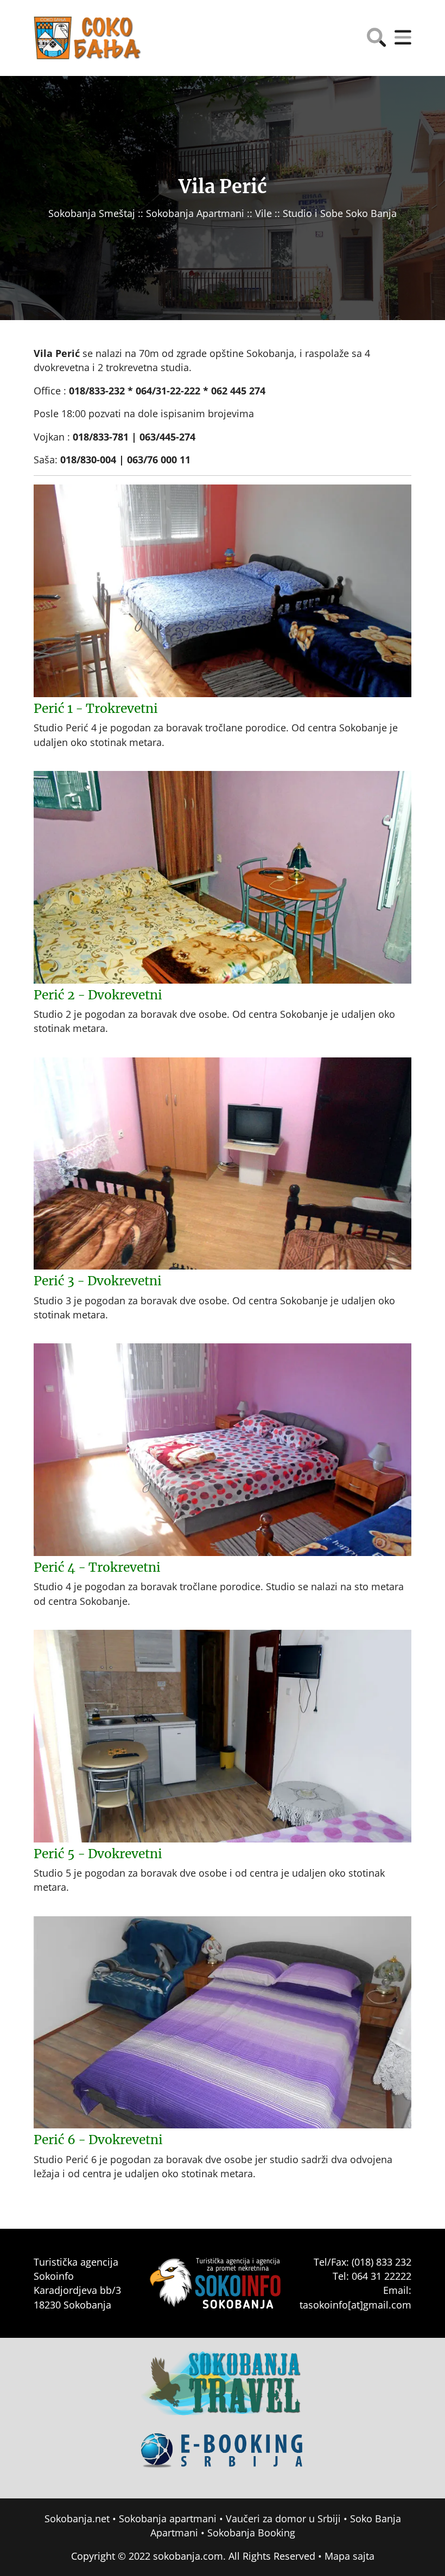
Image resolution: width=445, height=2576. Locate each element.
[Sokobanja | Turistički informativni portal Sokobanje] (88, 38)
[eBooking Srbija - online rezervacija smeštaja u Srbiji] (223, 2458)
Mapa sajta (349, 2556)
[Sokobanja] (223, 2391)
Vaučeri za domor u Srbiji (283, 2518)
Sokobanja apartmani (168, 2518)
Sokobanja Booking (251, 2533)
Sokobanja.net (77, 2518)
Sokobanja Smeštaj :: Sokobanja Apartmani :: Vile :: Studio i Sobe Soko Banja (223, 213)
